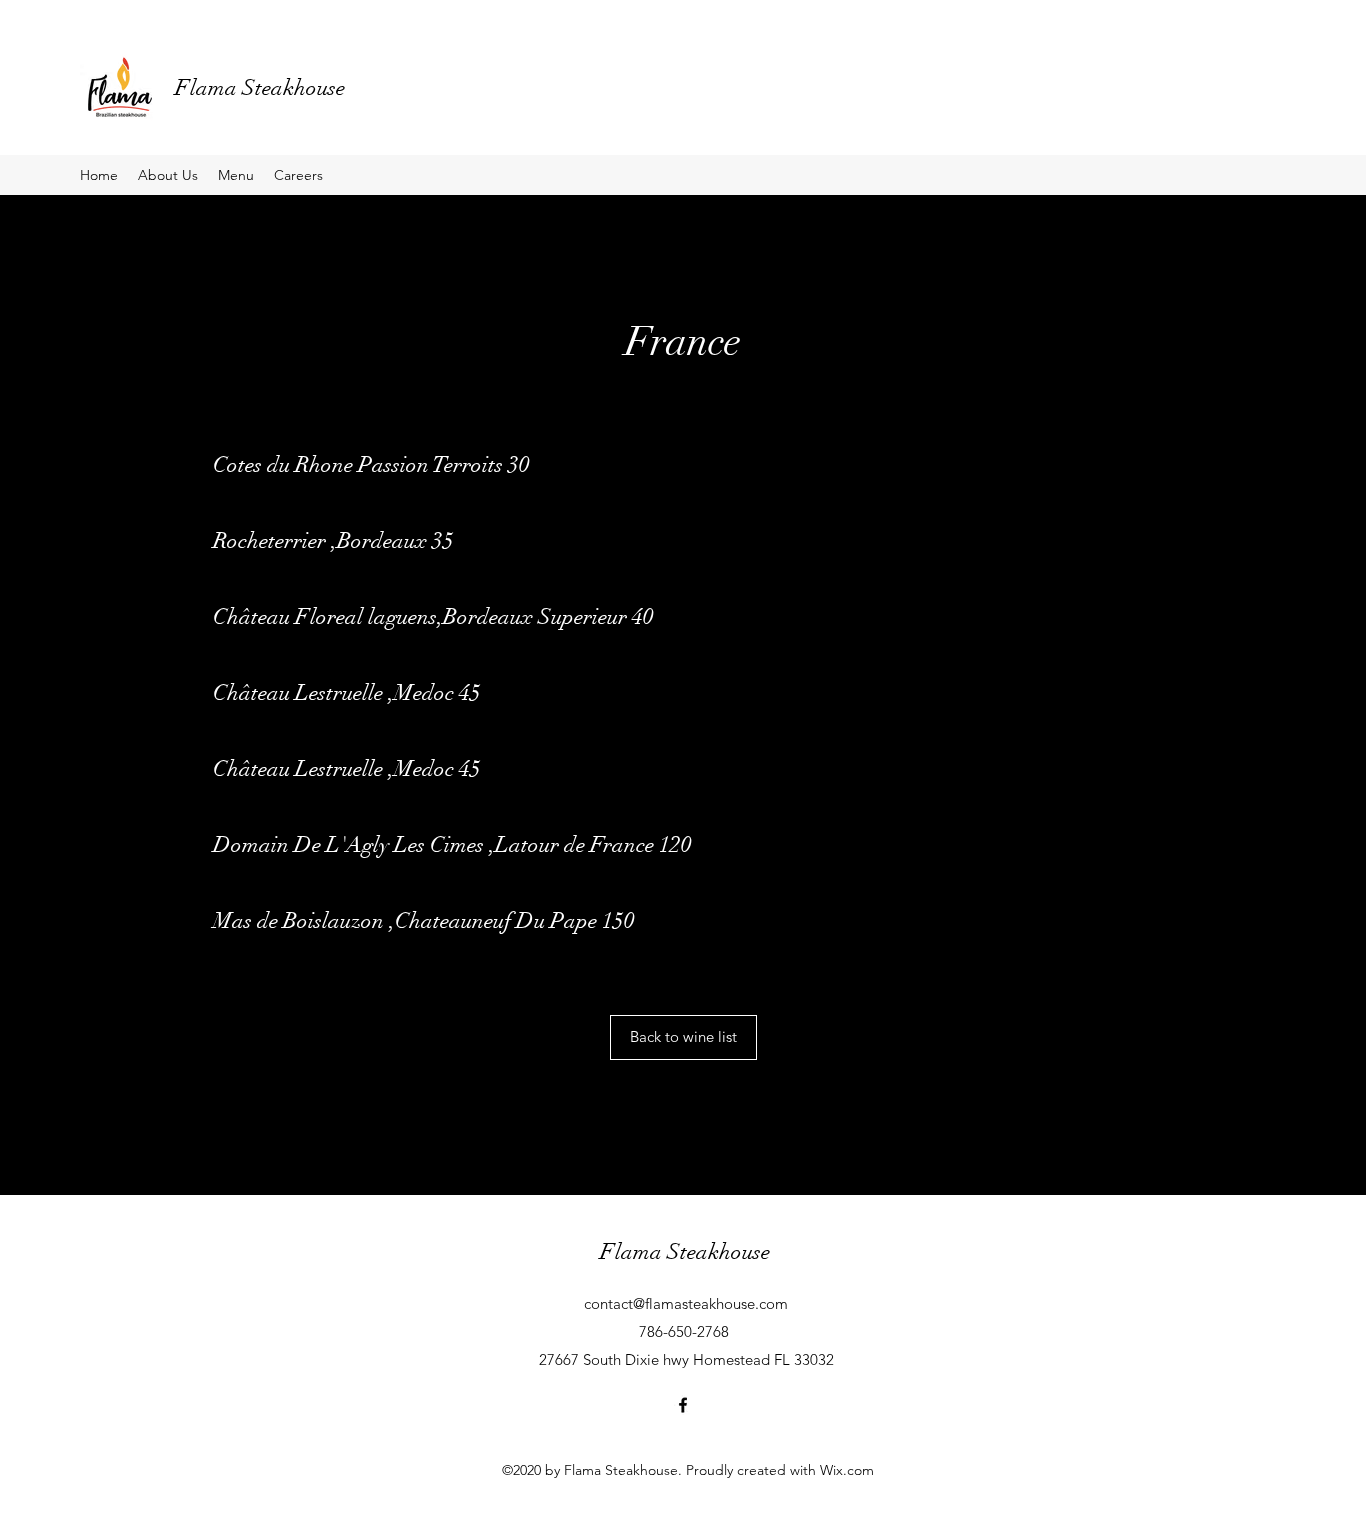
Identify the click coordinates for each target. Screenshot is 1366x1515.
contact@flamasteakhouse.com (686, 1303)
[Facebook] (683, 1405)
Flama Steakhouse (260, 87)
